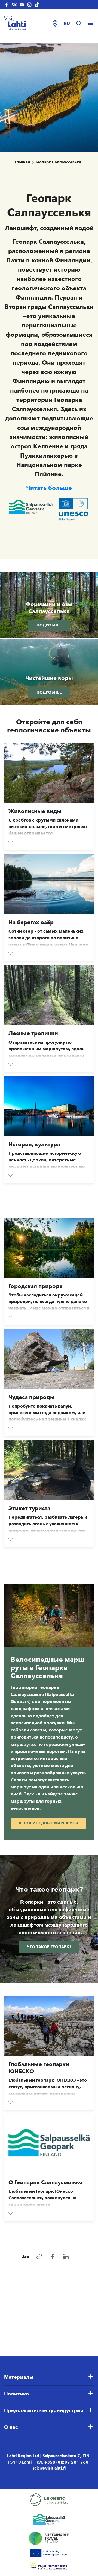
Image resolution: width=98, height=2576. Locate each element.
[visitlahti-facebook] (7, 4)
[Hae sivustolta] (81, 24)
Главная (22, 162)
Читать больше (49, 488)
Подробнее (49, 625)
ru (67, 23)
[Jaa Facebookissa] (53, 2257)
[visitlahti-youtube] (22, 4)
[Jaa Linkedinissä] (66, 2257)
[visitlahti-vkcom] (14, 4)
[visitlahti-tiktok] (37, 4)
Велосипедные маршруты (48, 1823)
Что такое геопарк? (49, 1947)
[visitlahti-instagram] (29, 4)
